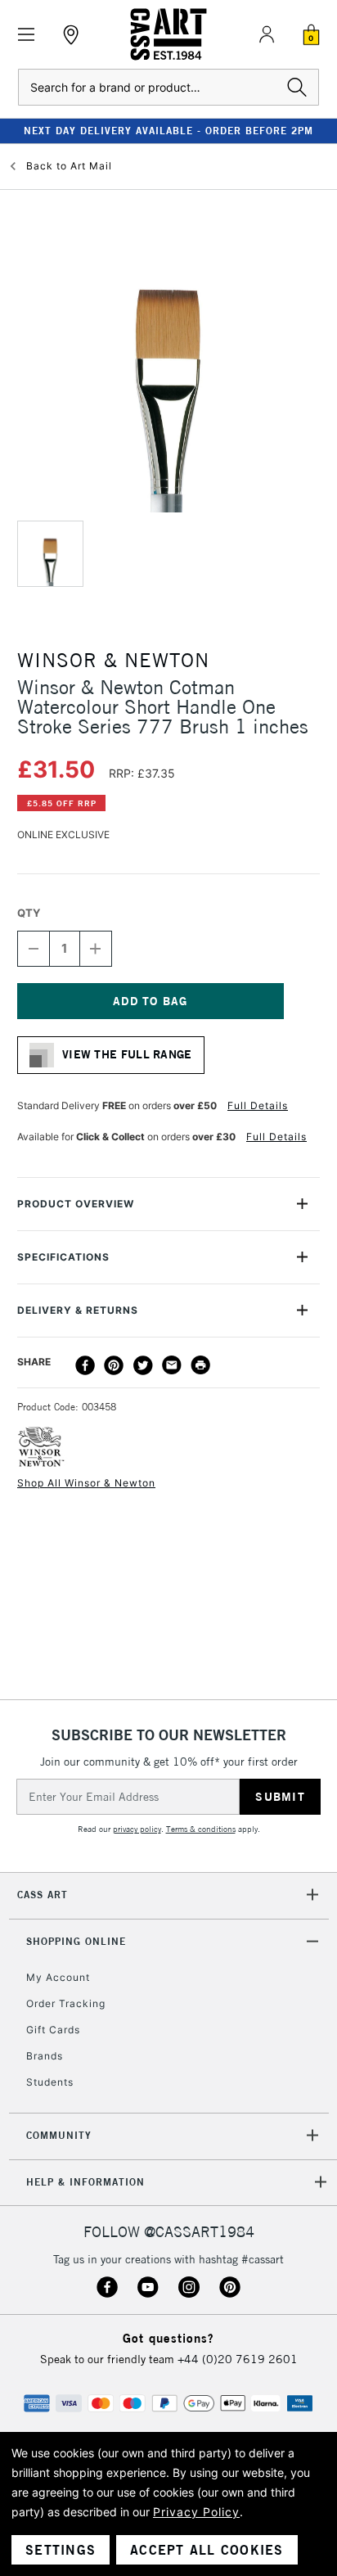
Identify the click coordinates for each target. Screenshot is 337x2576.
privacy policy (137, 1829)
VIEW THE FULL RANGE (127, 1054)
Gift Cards (53, 2030)
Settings (61, 2550)
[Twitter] (143, 1365)
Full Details (258, 1105)
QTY (29, 913)
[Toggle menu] (27, 35)
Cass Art (43, 1895)
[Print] (200, 1365)
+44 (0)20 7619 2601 (238, 2359)
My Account (58, 1977)
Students (50, 2082)
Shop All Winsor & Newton (86, 1483)
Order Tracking (66, 2003)
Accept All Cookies (207, 2550)
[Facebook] (85, 1365)
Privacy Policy (196, 2512)
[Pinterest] (114, 1365)
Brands (45, 2056)
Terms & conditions (201, 1829)
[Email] (172, 1365)
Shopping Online (76, 1941)
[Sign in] (267, 34)
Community (59, 2135)
